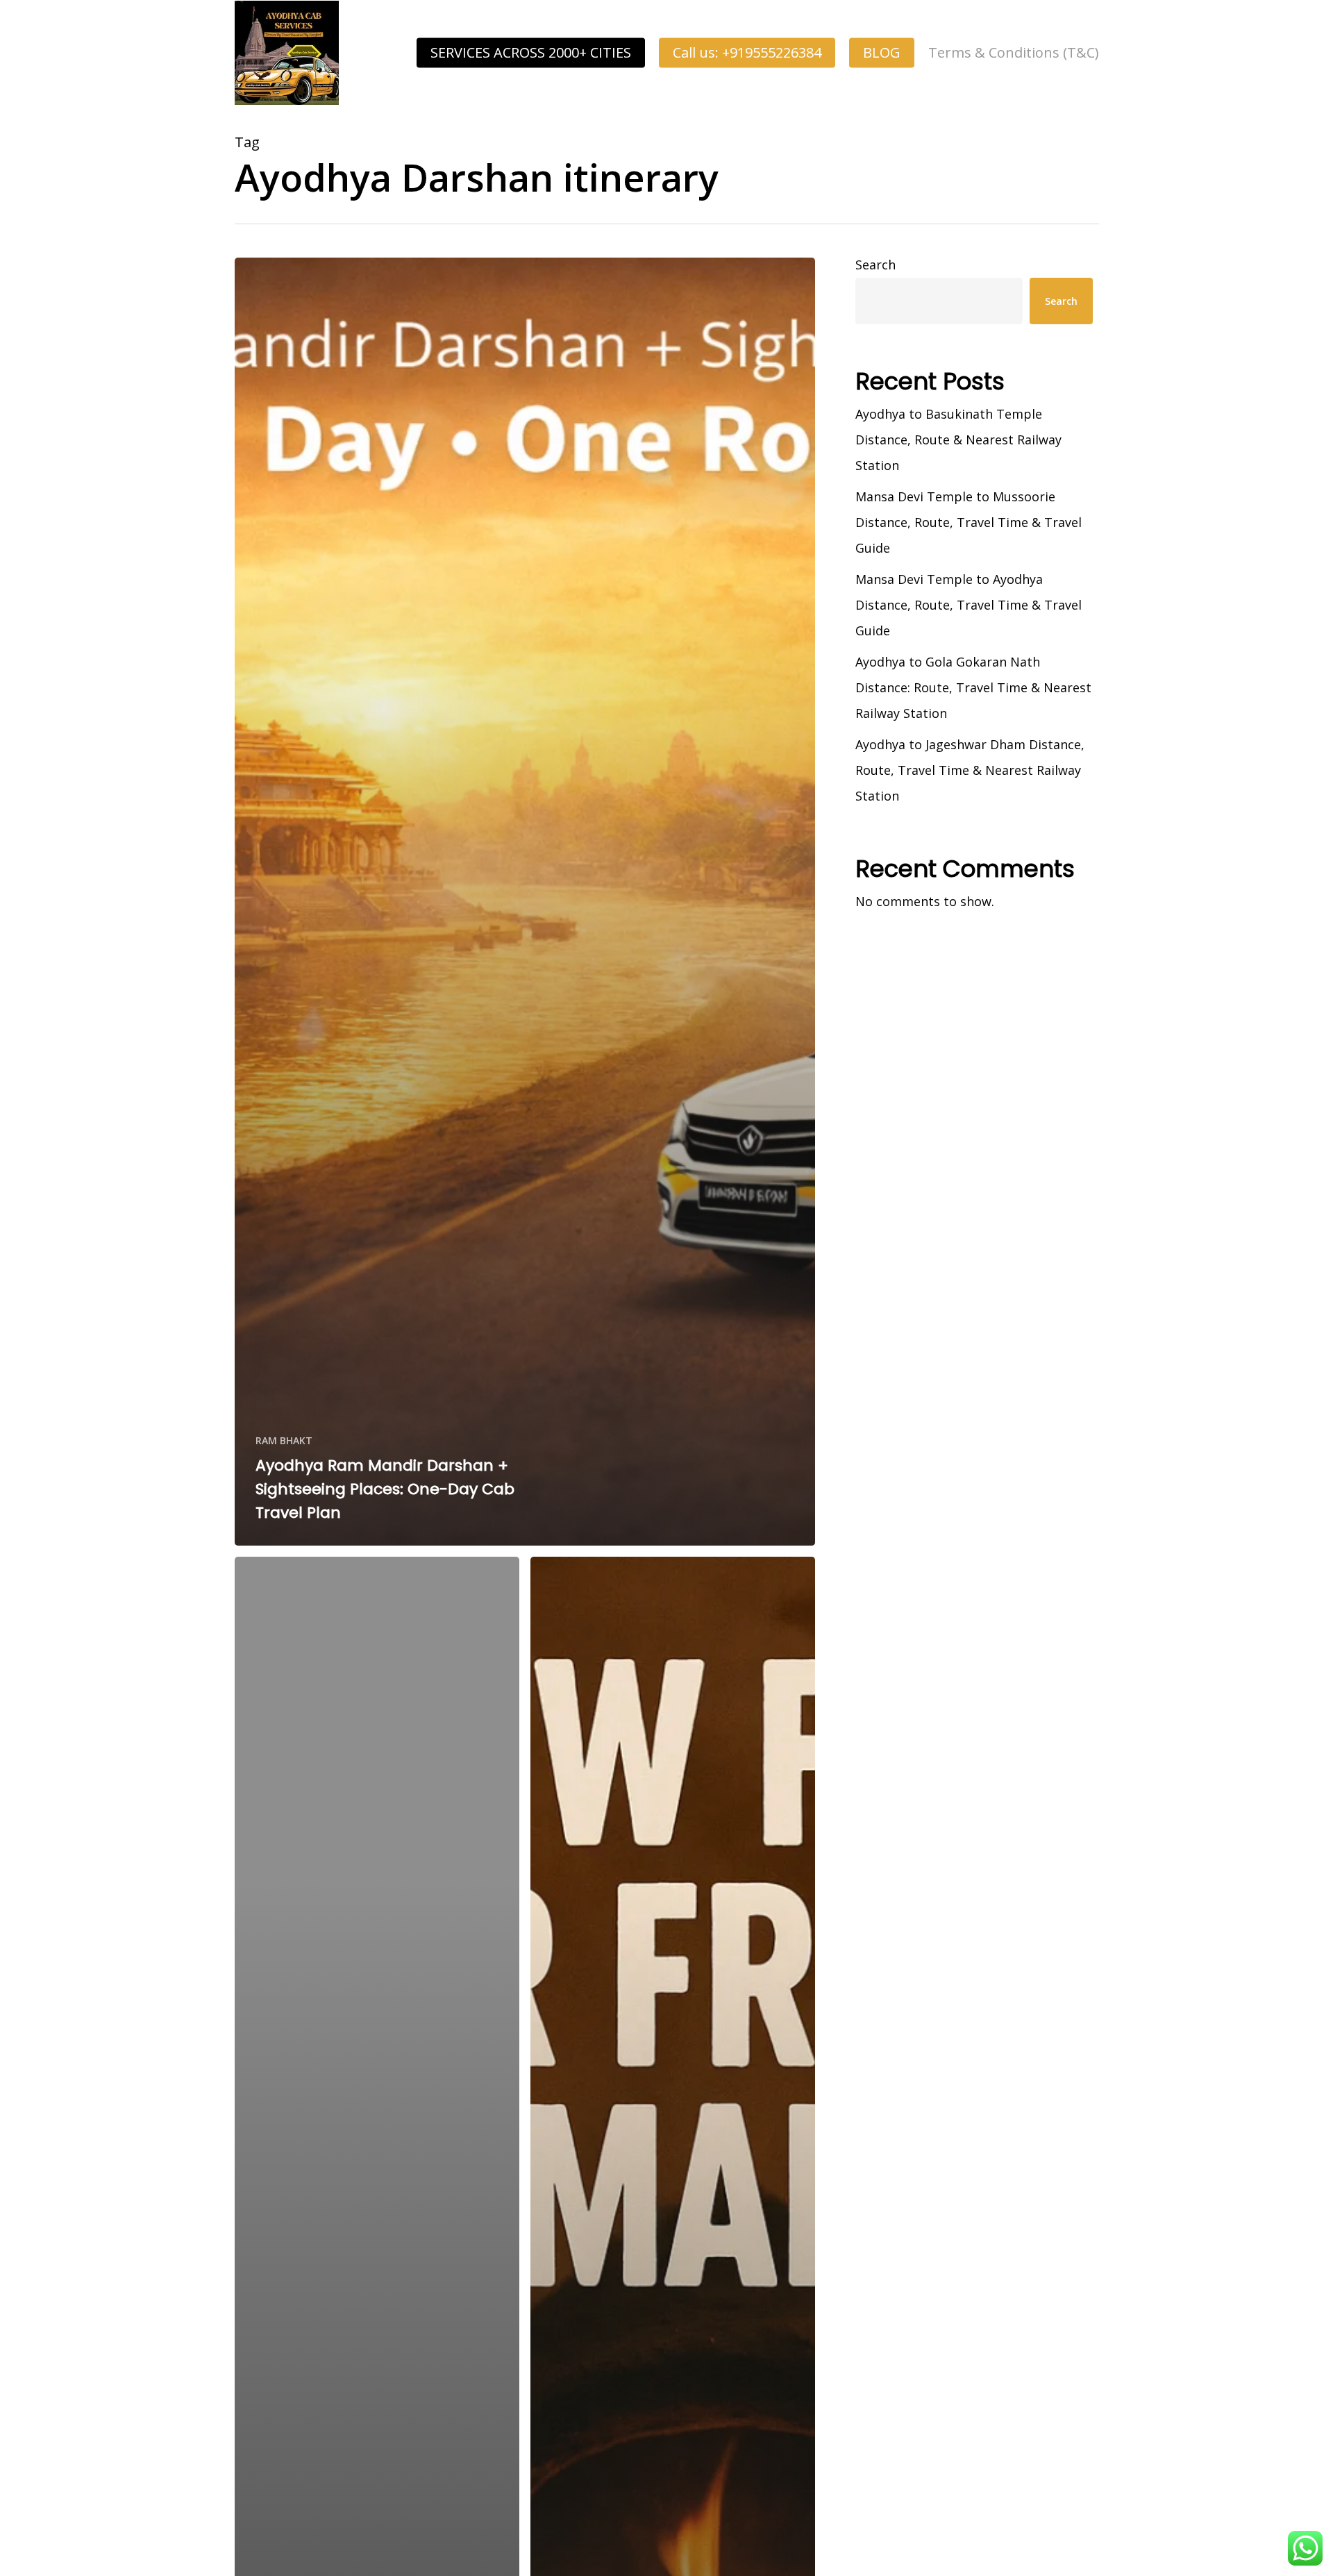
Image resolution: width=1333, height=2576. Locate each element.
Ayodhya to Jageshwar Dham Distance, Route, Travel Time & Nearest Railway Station (970, 770)
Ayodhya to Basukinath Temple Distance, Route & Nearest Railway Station (958, 440)
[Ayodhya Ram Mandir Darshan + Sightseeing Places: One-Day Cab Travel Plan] (525, 902)
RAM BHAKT (284, 1440)
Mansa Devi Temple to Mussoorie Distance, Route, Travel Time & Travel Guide (969, 522)
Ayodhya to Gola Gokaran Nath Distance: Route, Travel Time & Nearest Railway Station (973, 687)
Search (875, 265)
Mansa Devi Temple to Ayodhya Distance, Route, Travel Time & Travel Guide (969, 605)
